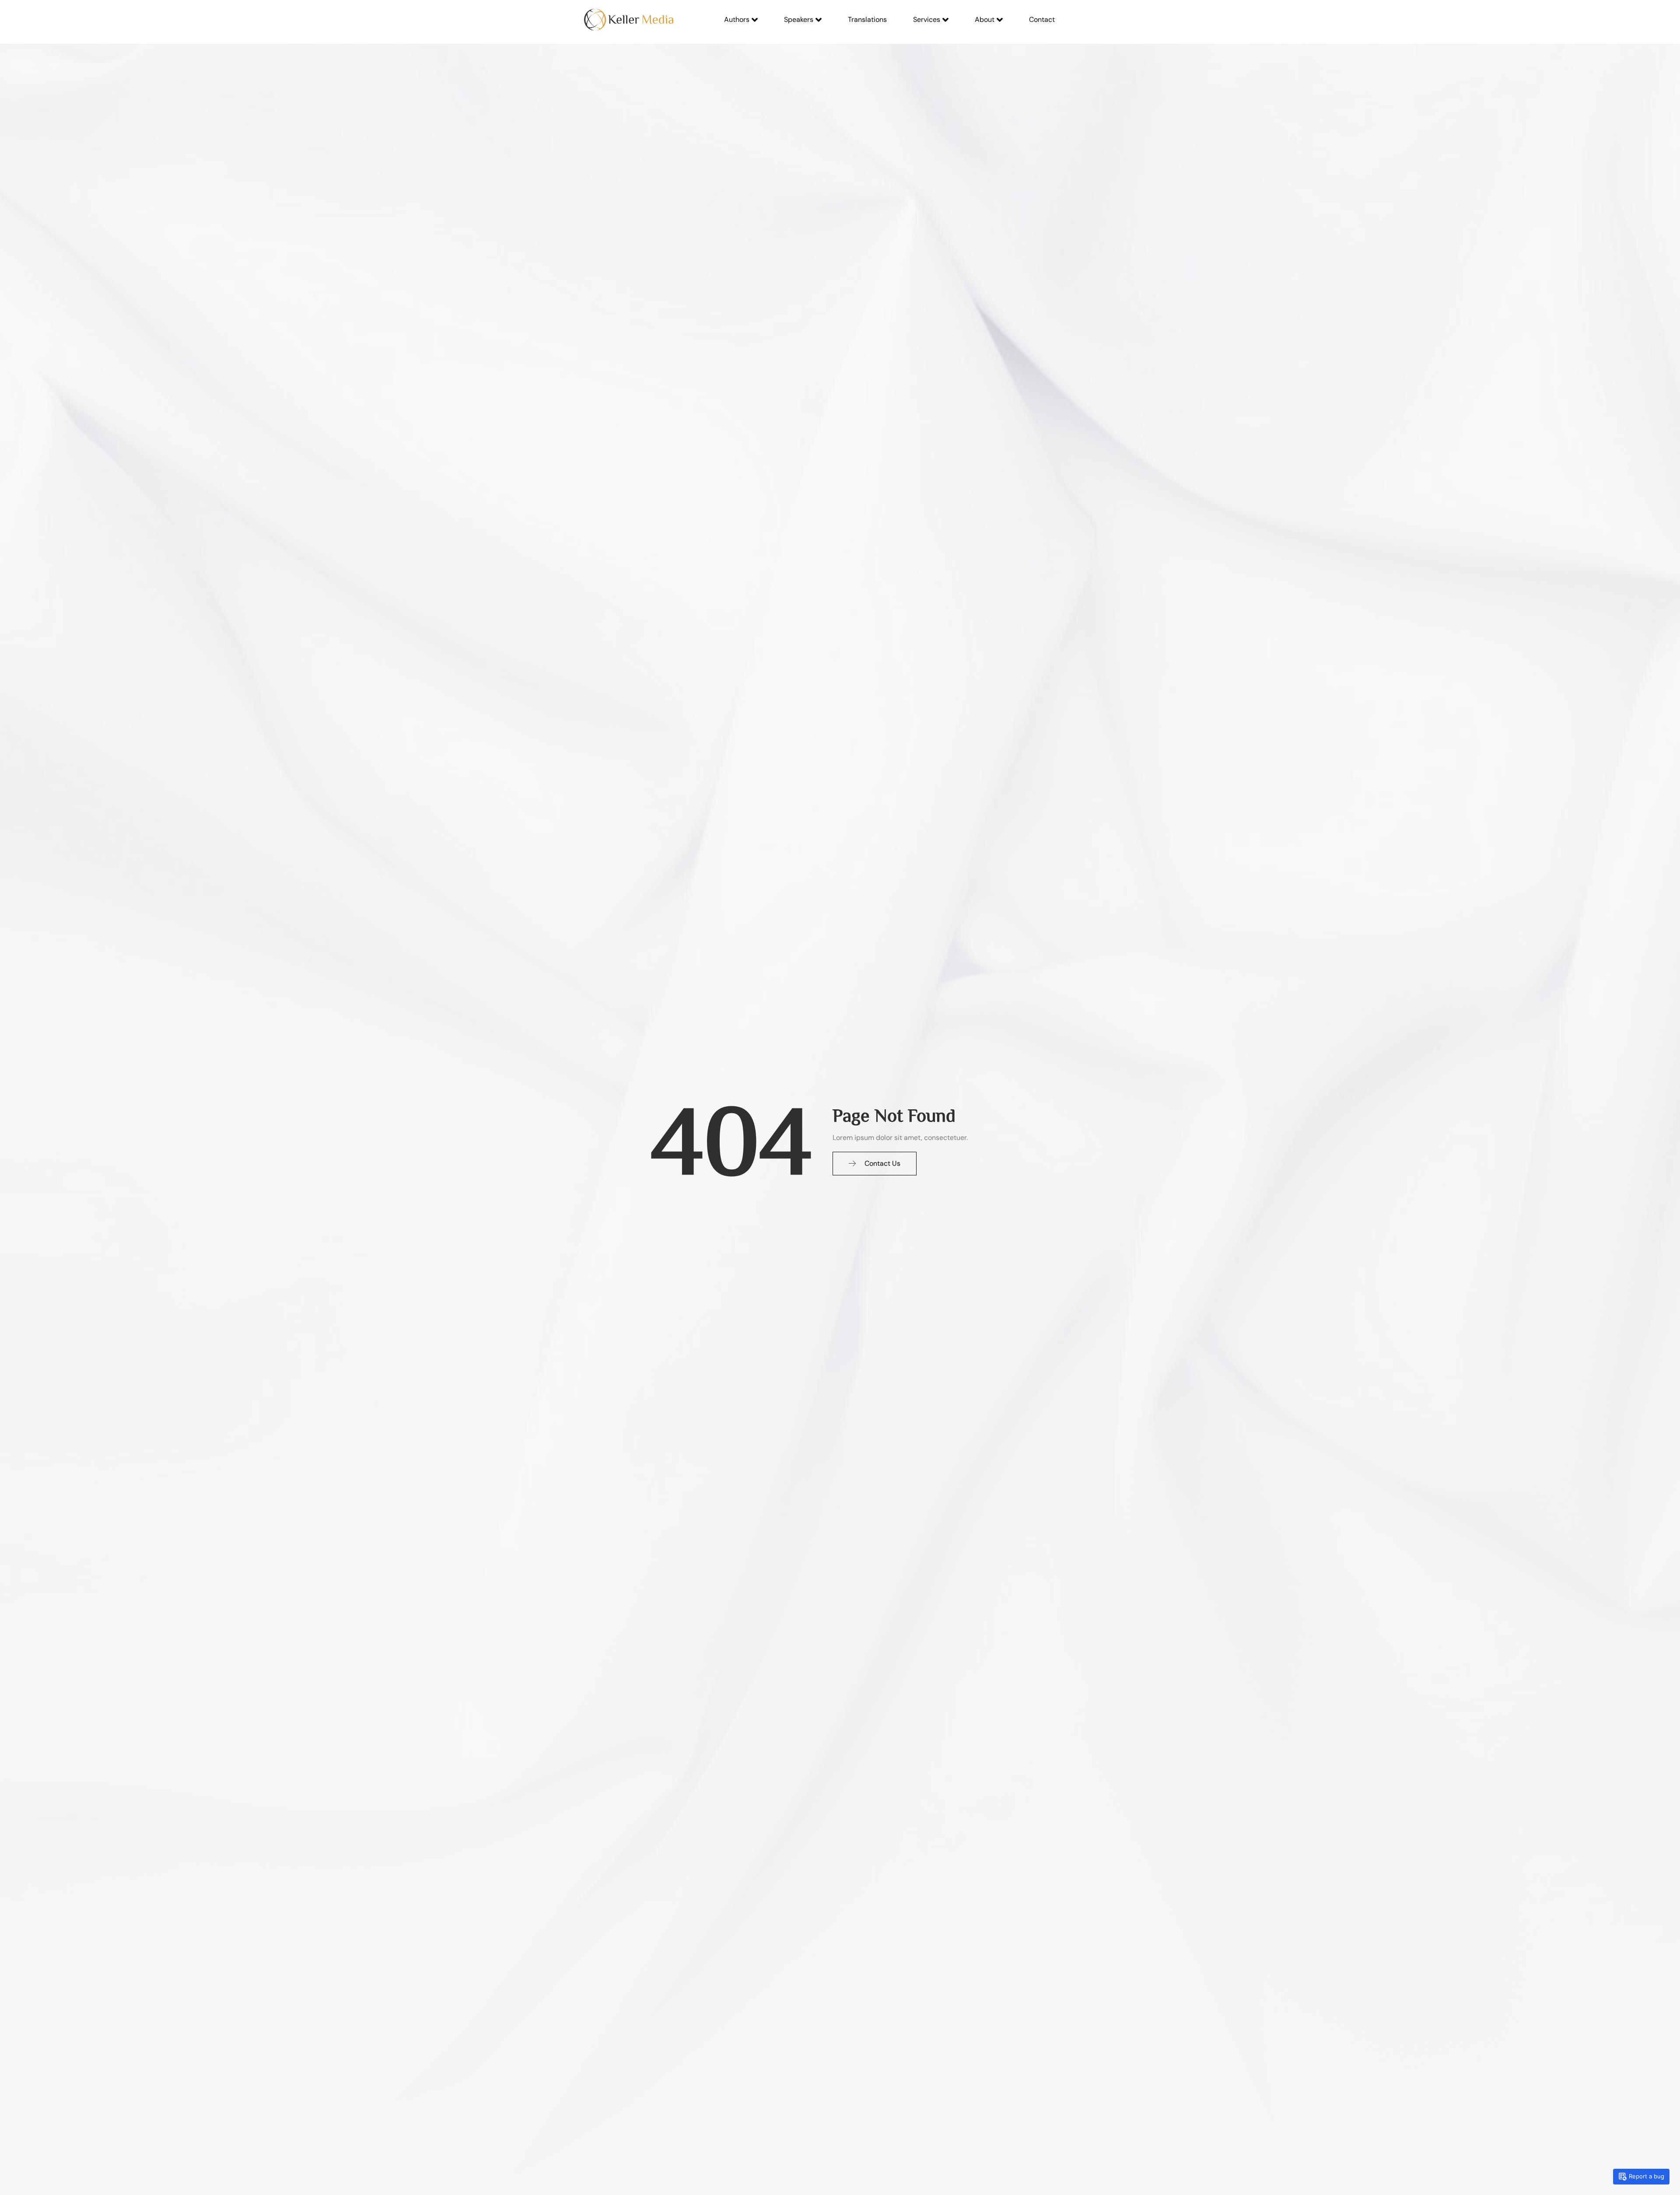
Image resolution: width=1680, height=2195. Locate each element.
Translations (867, 19)
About (985, 19)
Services (927, 19)
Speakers (799, 19)
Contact (1042, 19)
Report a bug (1647, 2176)
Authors (737, 19)
